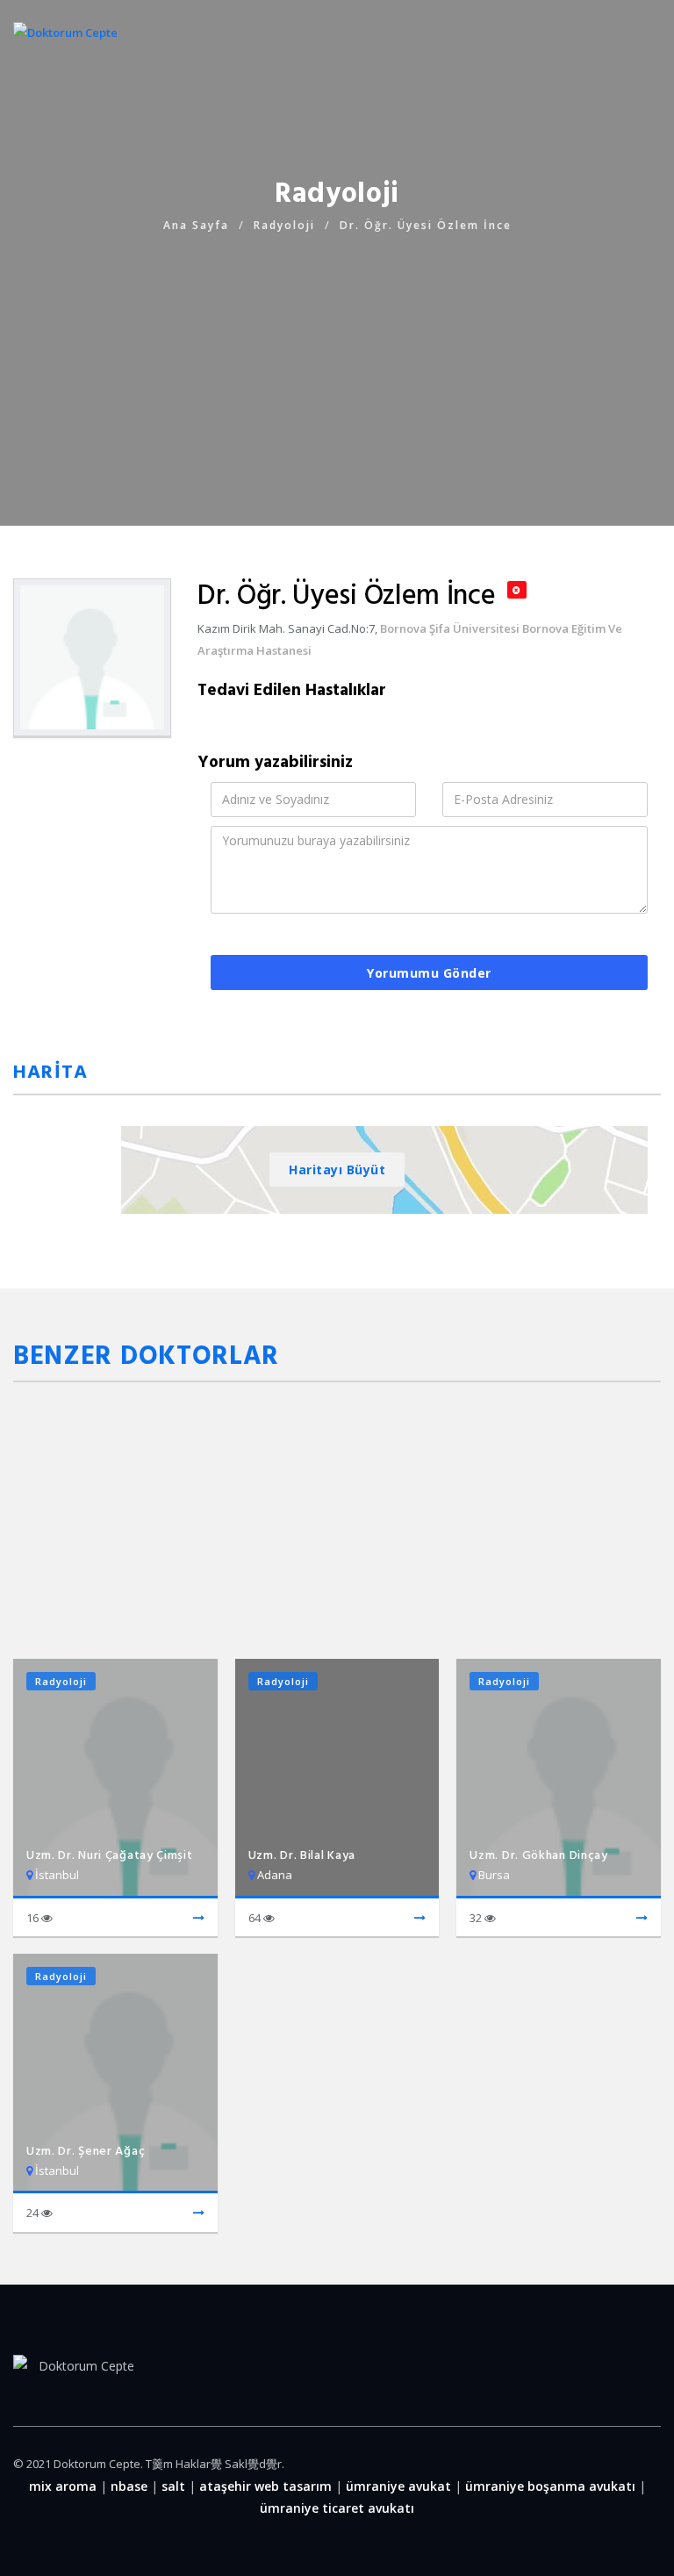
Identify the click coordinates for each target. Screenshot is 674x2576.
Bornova (403, 628)
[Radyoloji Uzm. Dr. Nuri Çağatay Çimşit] (199, 1919)
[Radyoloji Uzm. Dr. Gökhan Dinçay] (642, 1919)
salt (173, 2486)
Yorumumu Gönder (429, 973)
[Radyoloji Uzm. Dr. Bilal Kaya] (420, 1919)
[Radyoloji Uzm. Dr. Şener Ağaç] (199, 2214)
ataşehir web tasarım (265, 2486)
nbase (129, 2486)
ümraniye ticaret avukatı (337, 2508)
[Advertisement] (337, 359)
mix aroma (63, 2486)
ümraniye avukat (398, 2486)
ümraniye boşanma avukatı (550, 2486)
